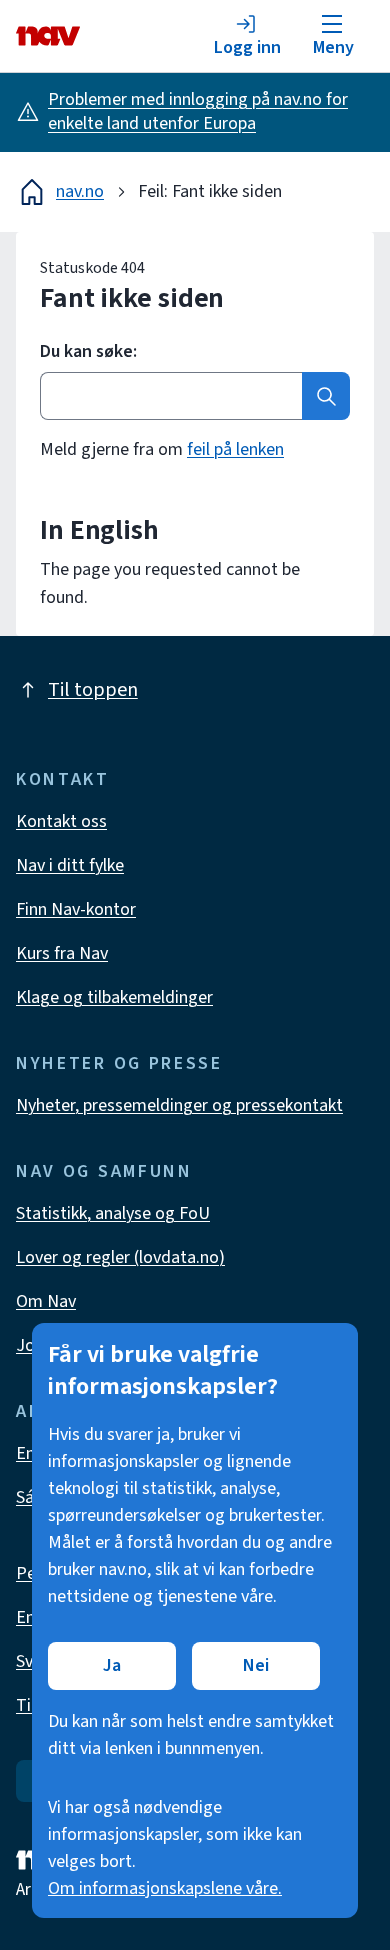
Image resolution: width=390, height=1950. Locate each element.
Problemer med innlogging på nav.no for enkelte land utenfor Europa (198, 111)
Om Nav (46, 1301)
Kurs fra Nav (62, 953)
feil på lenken (235, 449)
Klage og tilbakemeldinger (114, 997)
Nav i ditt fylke (70, 865)
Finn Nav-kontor (76, 909)
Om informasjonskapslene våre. (165, 1888)
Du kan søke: (88, 352)
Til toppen (93, 690)
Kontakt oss (61, 821)
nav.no (80, 191)
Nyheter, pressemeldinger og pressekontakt (179, 1105)
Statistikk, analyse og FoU (113, 1213)
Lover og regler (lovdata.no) (120, 1257)
